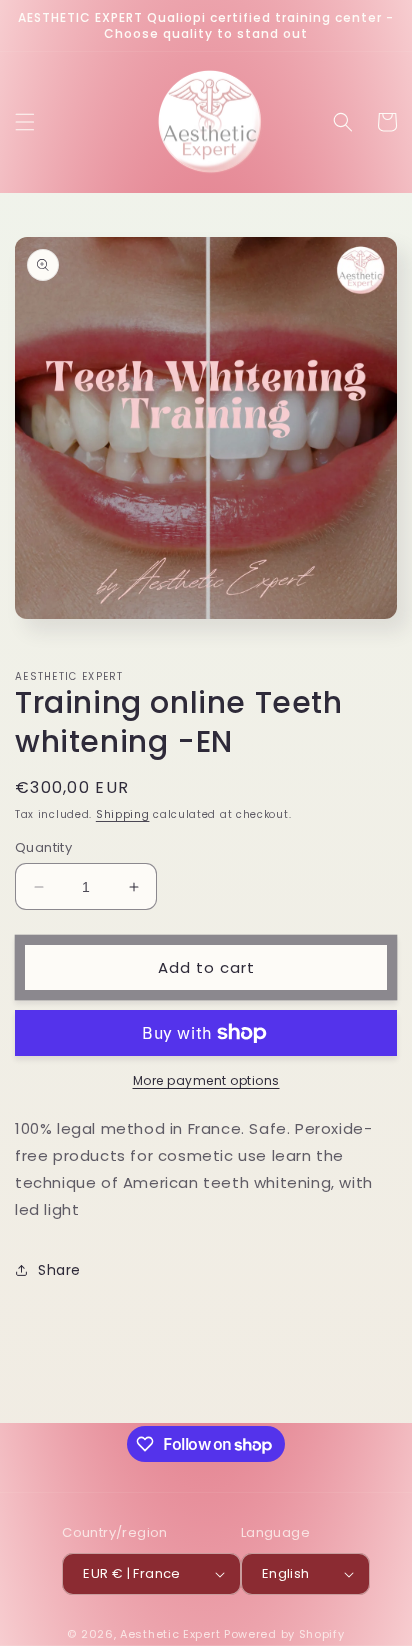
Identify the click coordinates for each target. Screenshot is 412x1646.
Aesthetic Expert (170, 1634)
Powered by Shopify (284, 1634)
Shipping (123, 814)
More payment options (206, 1080)
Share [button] (59, 1270)
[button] (25, 122)
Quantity (43, 847)
